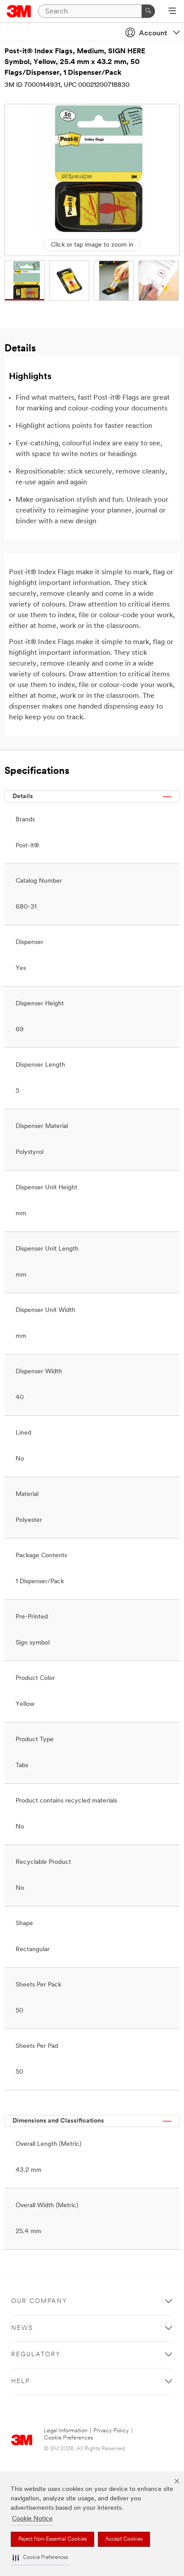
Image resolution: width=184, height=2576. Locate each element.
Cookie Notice (32, 2519)
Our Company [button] (39, 2301)
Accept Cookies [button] (124, 2539)
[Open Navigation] (172, 12)
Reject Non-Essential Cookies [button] (52, 2539)
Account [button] (153, 34)
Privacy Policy (111, 2431)
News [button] (22, 2328)
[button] (40, 2558)
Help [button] (21, 2382)
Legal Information (66, 2431)
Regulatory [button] (36, 2355)
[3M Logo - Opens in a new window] (19, 11)
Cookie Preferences (69, 2438)
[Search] (148, 11)
